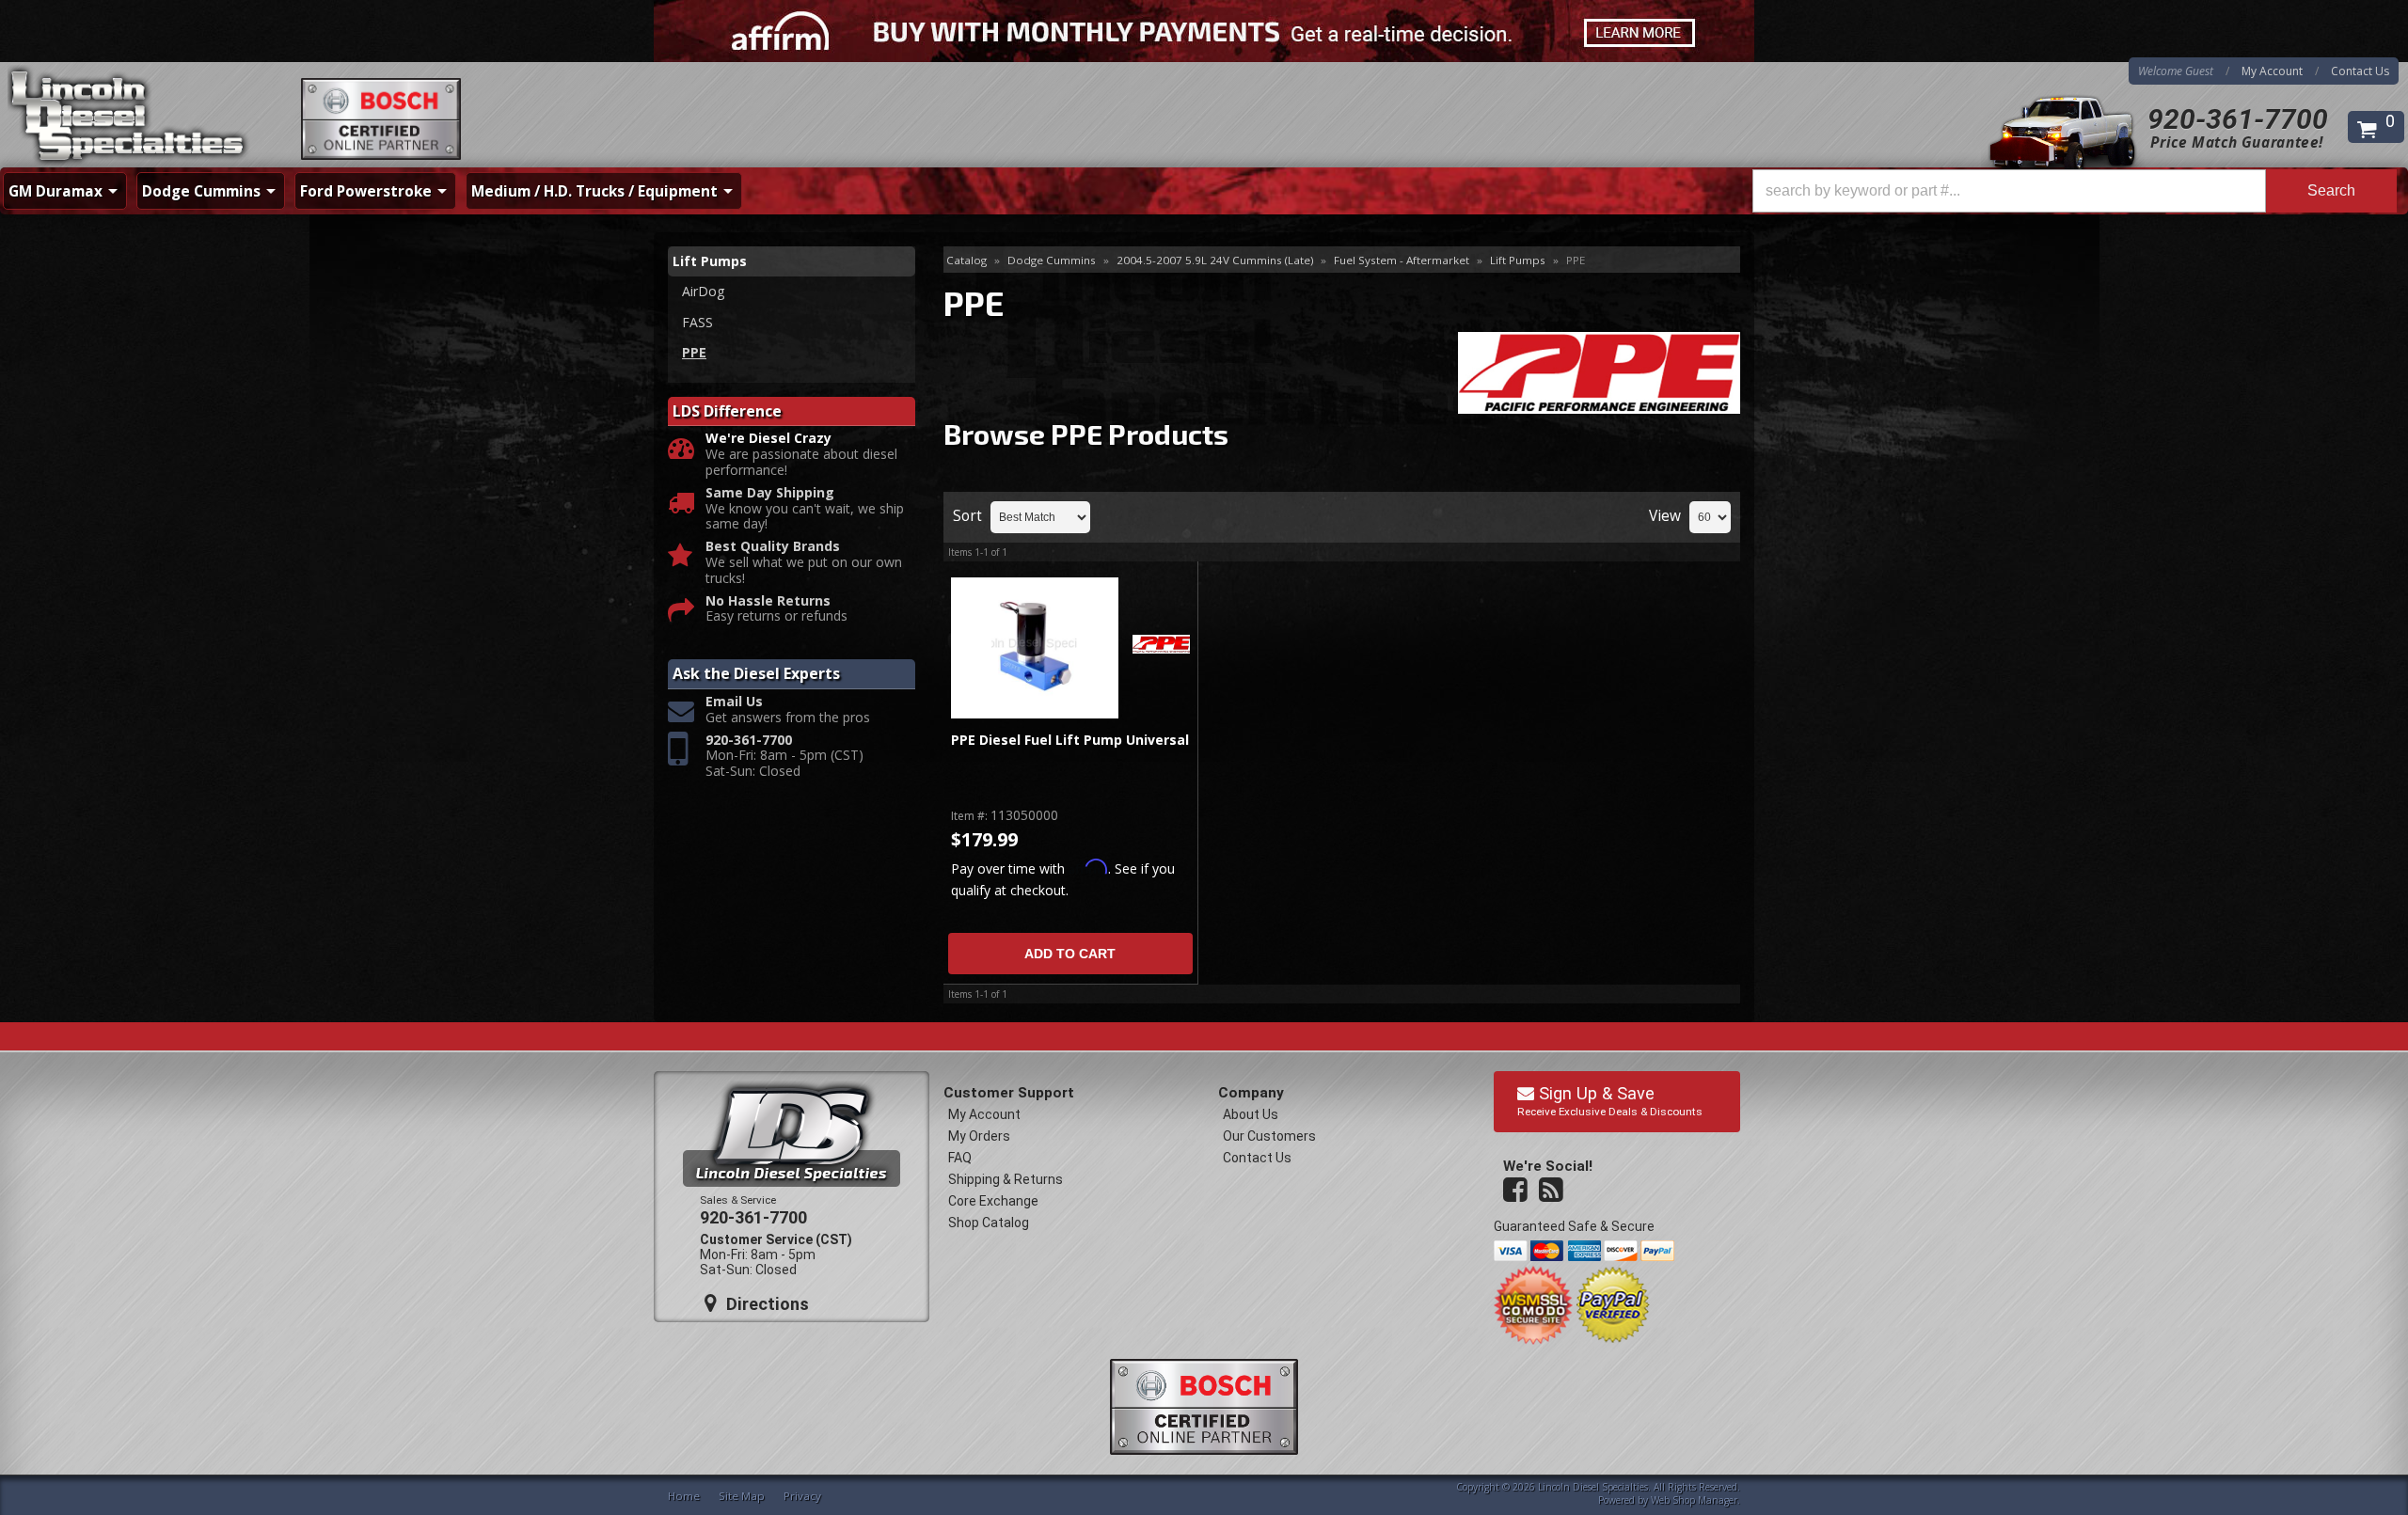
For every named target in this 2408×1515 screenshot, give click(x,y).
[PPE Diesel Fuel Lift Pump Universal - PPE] (1161, 646)
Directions (765, 1304)
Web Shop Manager (1694, 1500)
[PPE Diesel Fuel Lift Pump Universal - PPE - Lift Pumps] (1034, 648)
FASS (697, 322)
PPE (694, 352)
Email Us (734, 702)
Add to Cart (1070, 954)
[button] (2075, 191)
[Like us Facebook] (1517, 1191)
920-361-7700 (2238, 119)
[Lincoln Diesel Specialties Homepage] (129, 118)
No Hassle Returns (768, 601)
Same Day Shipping (770, 493)
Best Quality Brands (773, 547)
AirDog (703, 291)
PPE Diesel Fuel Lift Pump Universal (1070, 741)
